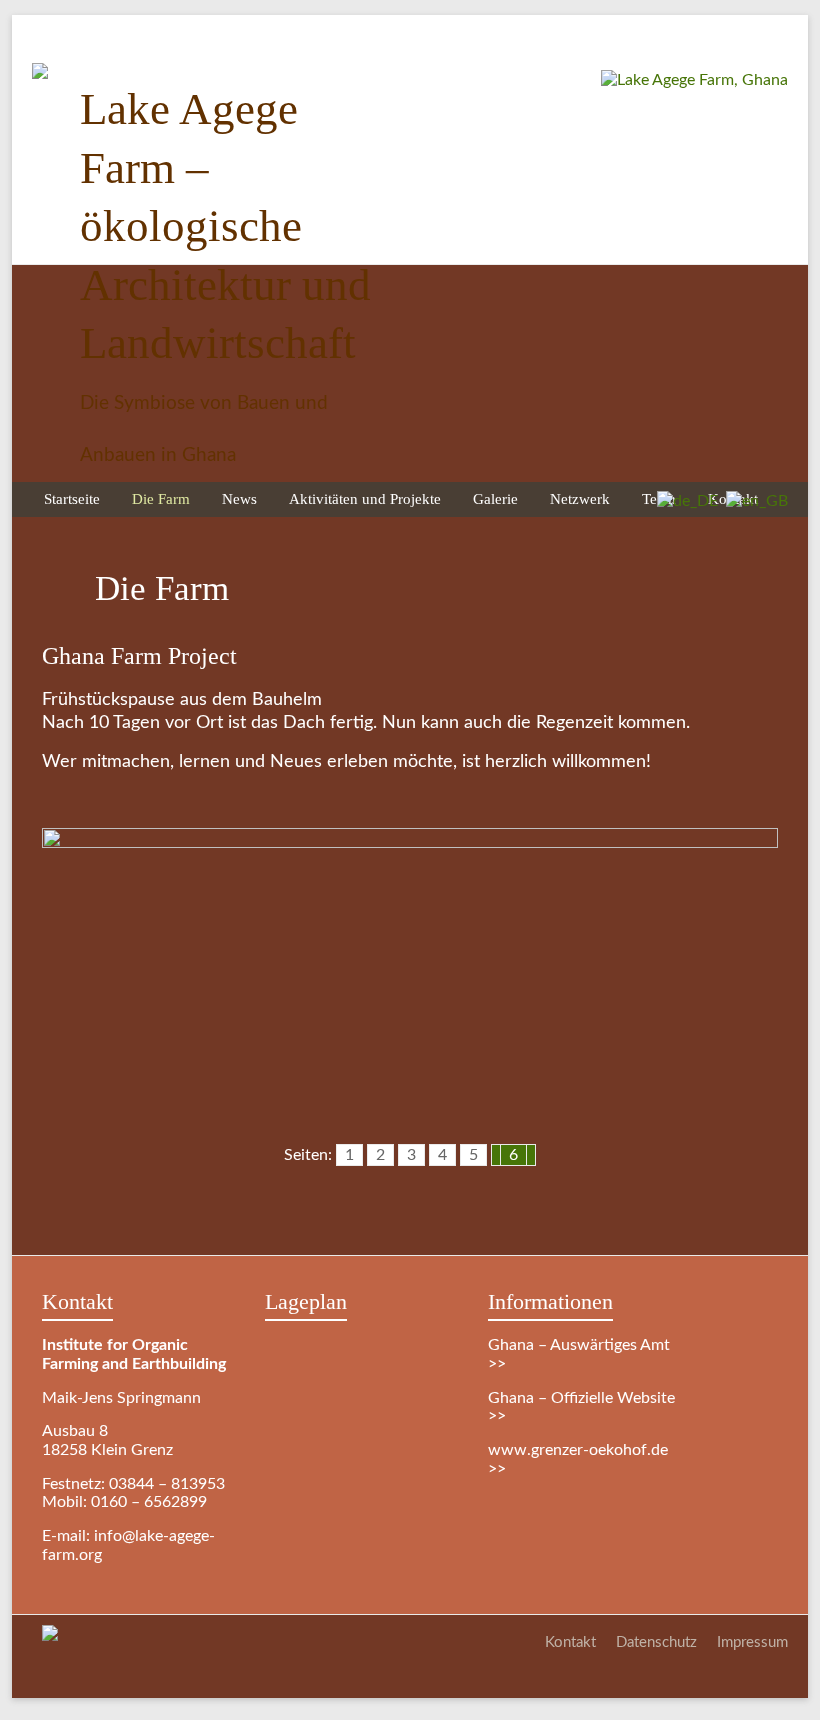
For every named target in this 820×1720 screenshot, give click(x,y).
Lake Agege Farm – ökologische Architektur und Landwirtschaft (225, 226)
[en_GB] (753, 501)
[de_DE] (683, 501)
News (239, 498)
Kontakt (570, 1642)
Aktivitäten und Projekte (365, 498)
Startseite (72, 498)
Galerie (495, 498)
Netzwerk (580, 498)
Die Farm (161, 498)
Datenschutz (656, 1642)
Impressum (752, 1642)
